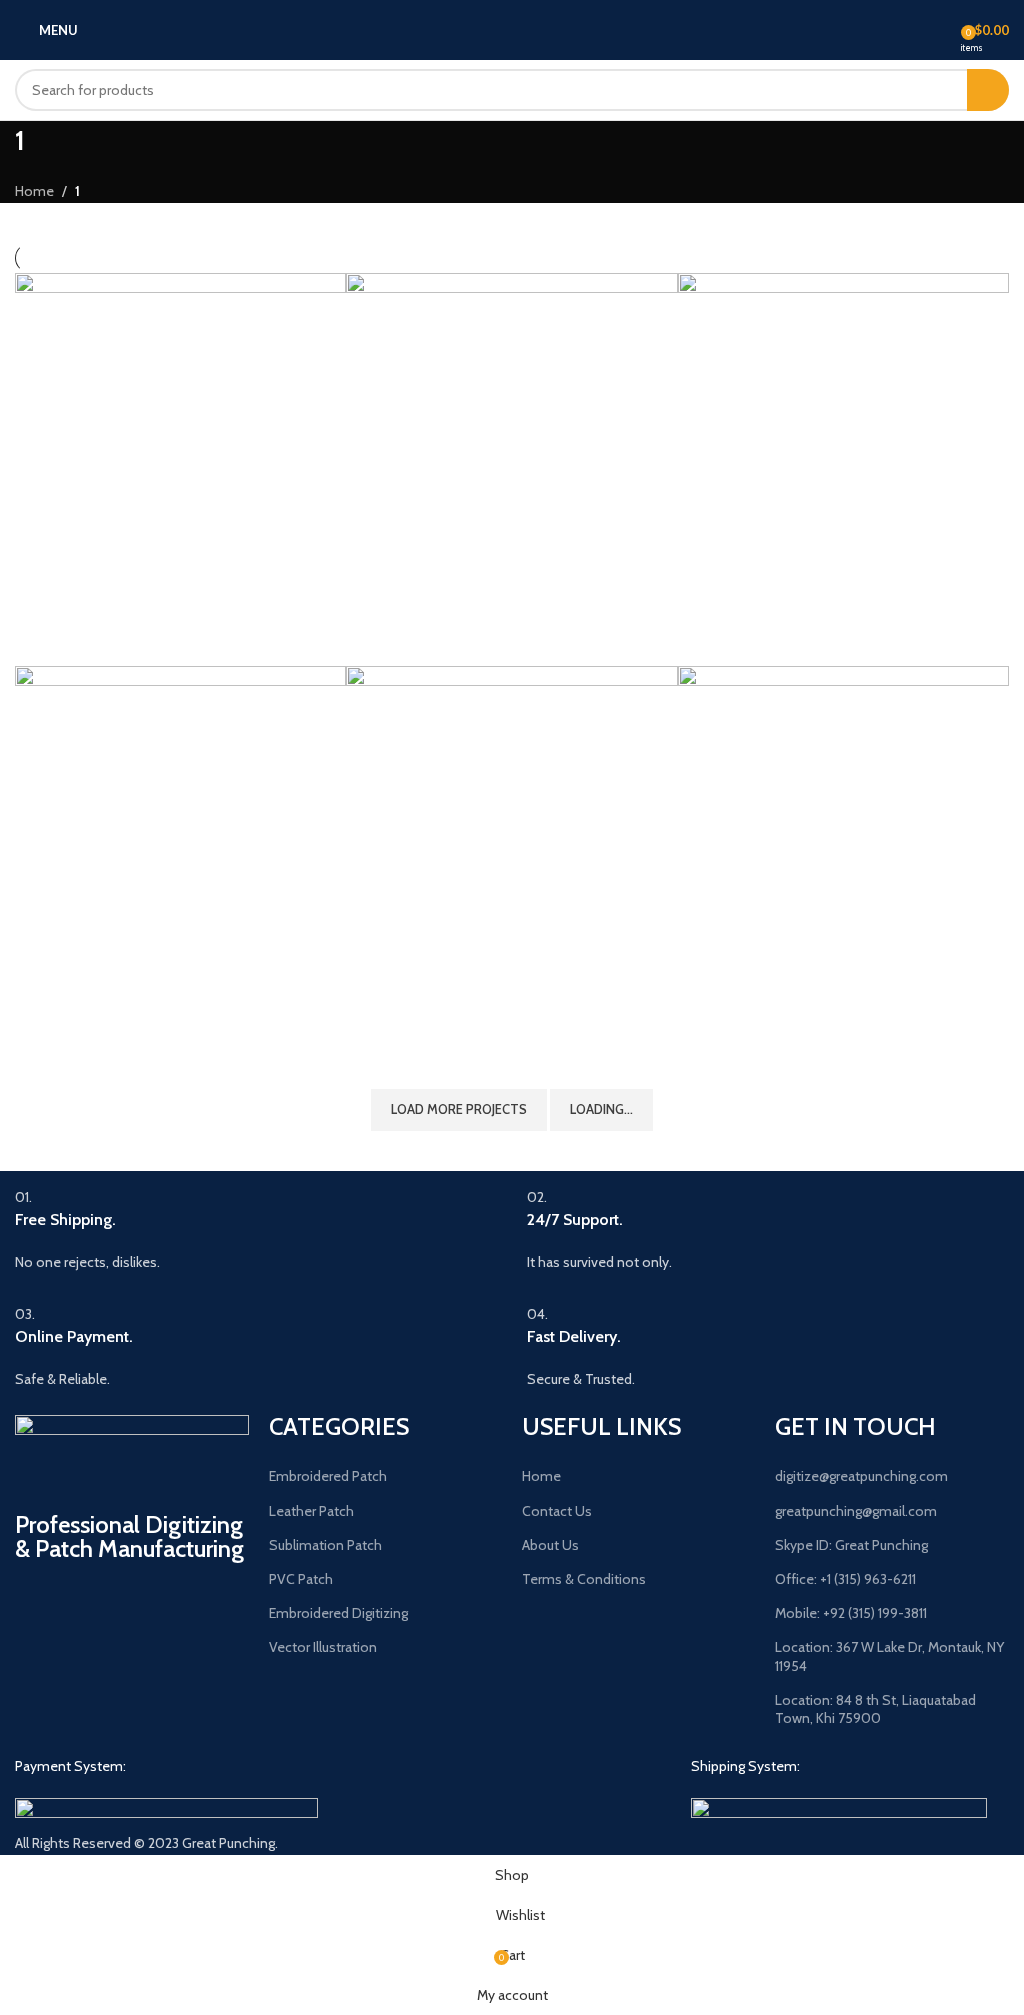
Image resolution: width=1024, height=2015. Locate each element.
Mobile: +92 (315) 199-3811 (851, 1613)
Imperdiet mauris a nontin (125, 1027)
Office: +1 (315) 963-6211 (845, 1579)
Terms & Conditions (584, 1579)
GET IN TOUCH (855, 1426)
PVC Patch (301, 1579)
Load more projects (459, 1109)
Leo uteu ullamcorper (773, 1027)
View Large (328, 290)
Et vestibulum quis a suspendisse (814, 634)
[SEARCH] (988, 90)
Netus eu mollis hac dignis (458, 634)
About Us (550, 1545)
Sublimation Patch (325, 1545)
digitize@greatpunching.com (861, 1476)
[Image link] (166, 1809)
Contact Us (557, 1511)
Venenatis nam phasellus (453, 1027)
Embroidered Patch (328, 1476)
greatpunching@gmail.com (856, 1511)
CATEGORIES (339, 1426)
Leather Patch (311, 1511)
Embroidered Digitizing (338, 1613)
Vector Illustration (323, 1647)
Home (34, 191)
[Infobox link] (256, 1229)
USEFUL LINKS (601, 1426)
